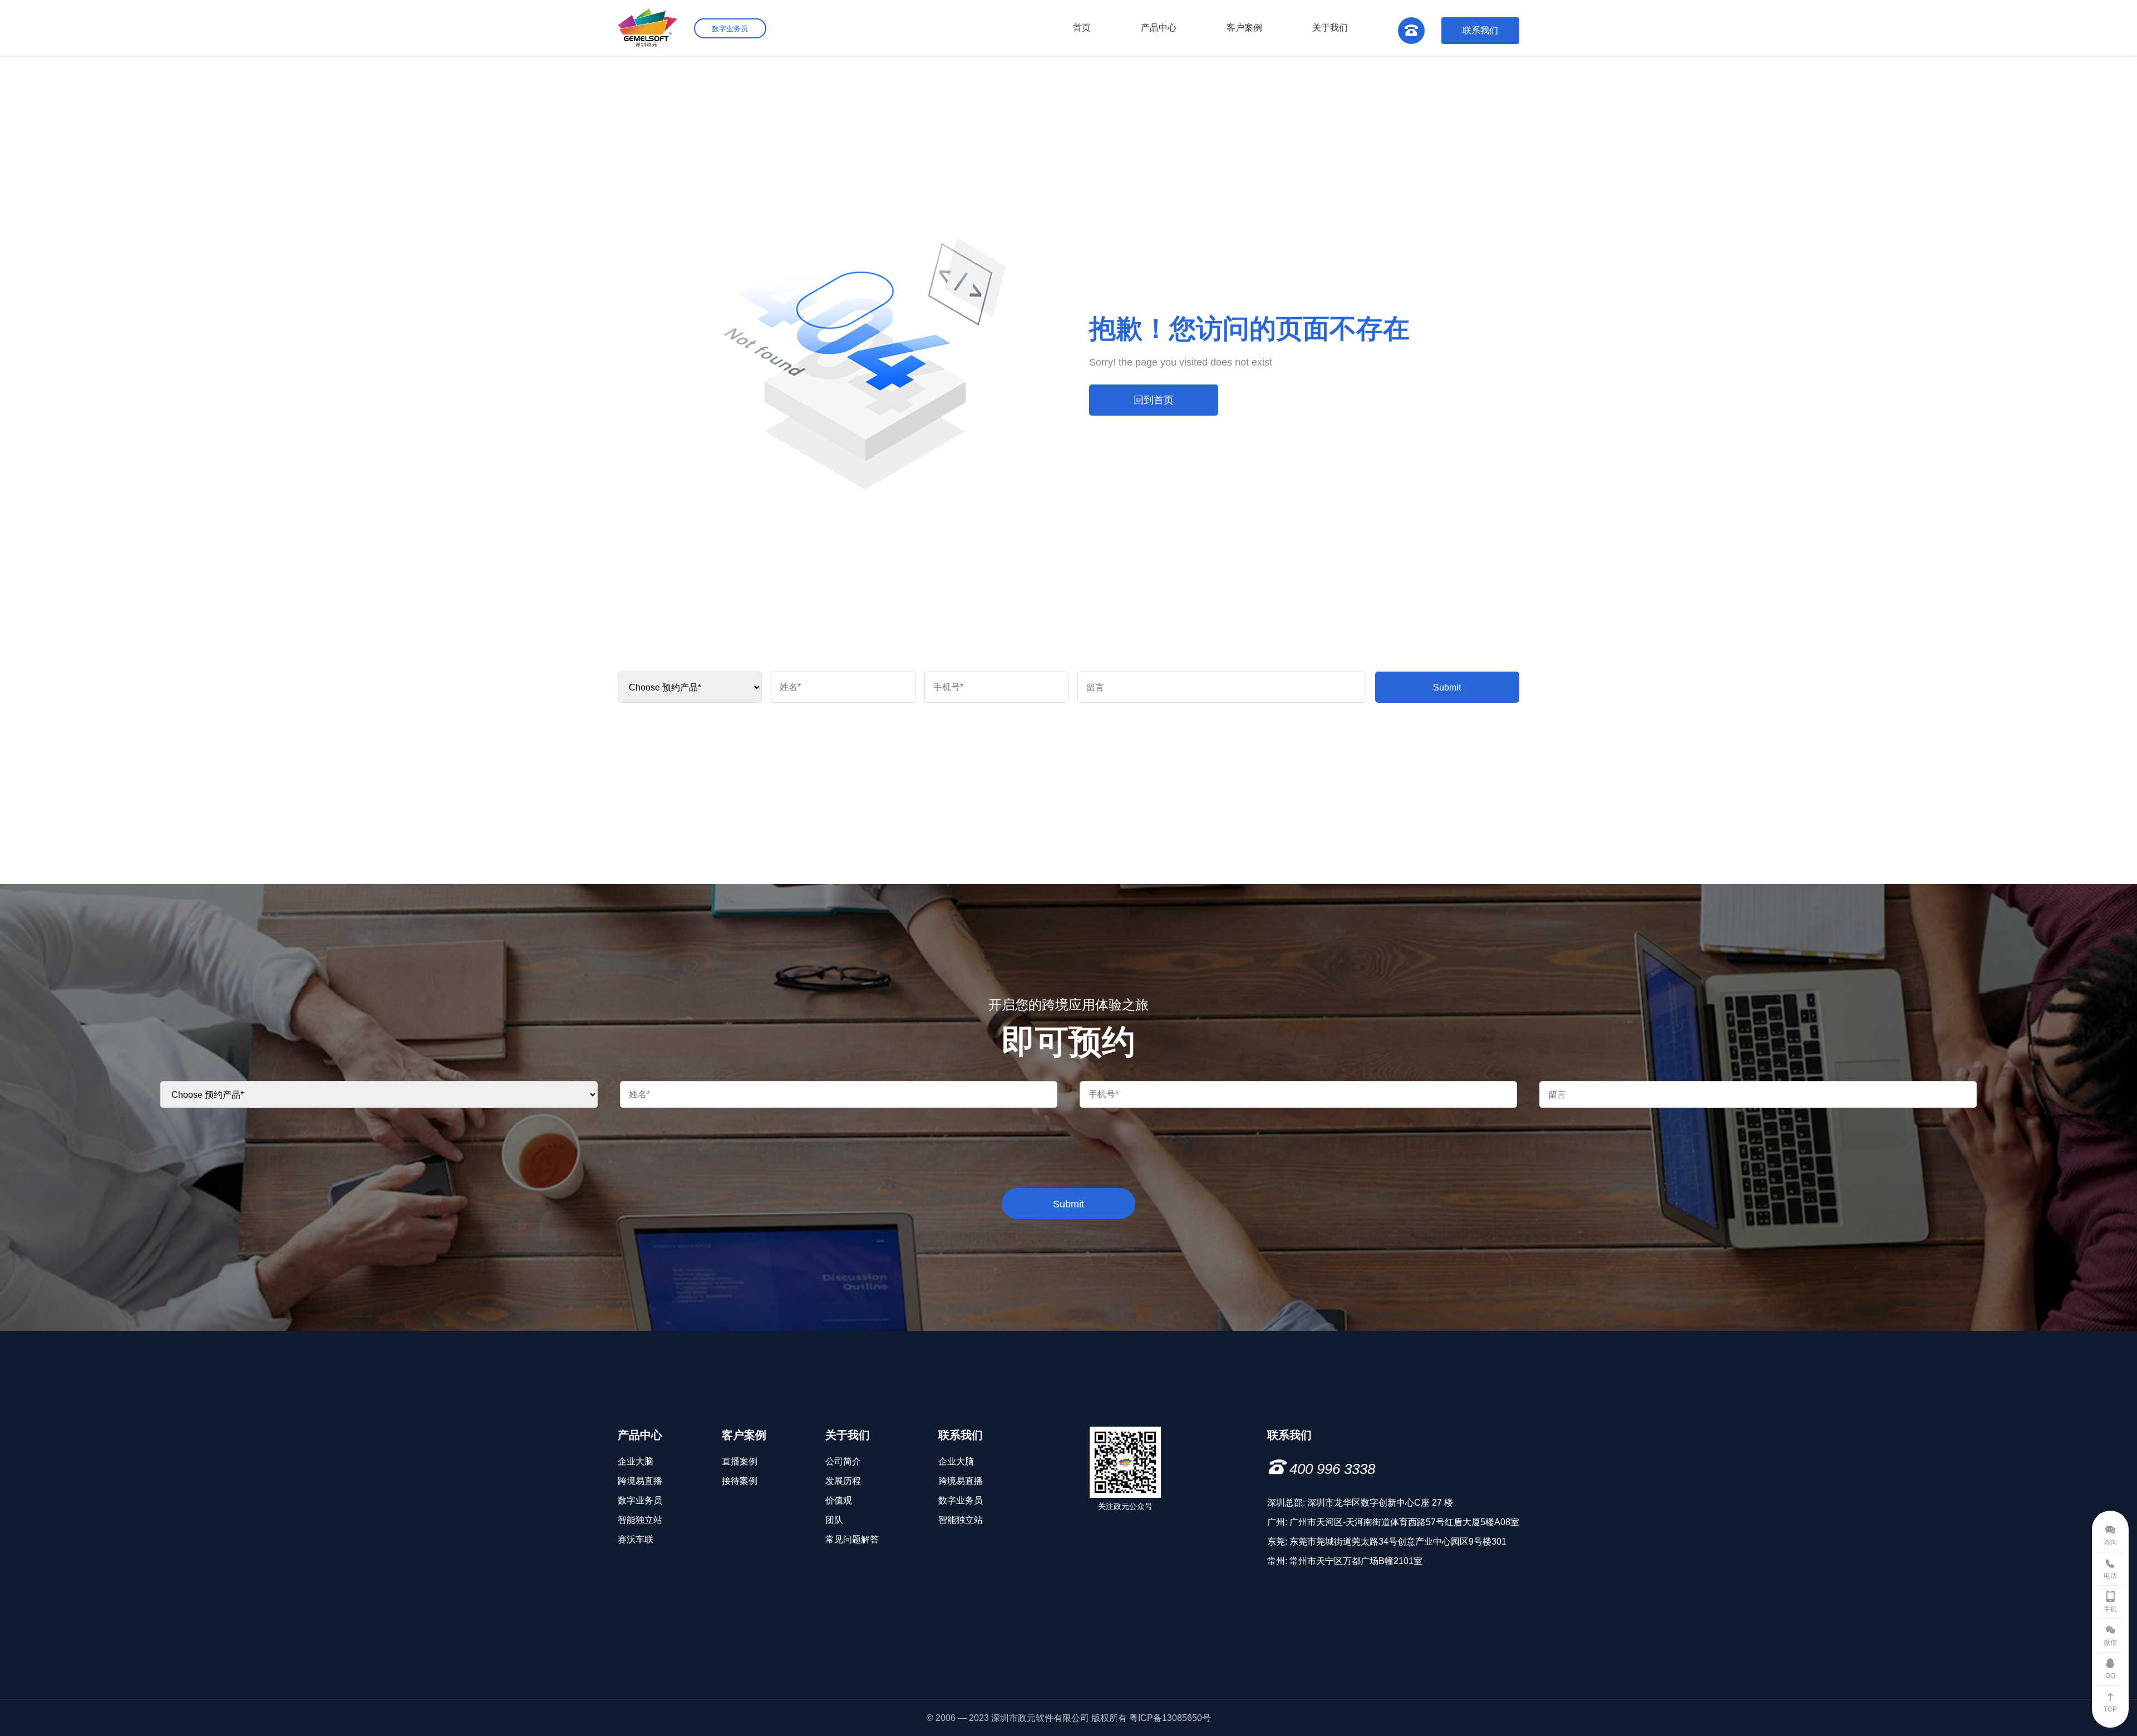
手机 (2110, 1609)
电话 (2110, 1576)
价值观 (839, 1500)
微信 (2110, 1643)
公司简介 (843, 1461)
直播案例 (740, 1461)
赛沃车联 (636, 1539)
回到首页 (1154, 400)
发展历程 (843, 1481)
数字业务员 (640, 1500)
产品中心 (1159, 28)
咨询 (2110, 1542)
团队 (834, 1520)
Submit (1447, 687)
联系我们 (1480, 30)
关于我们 (1330, 28)
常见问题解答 (852, 1539)
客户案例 (1244, 28)
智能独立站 (640, 1520)
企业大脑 (636, 1461)
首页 (1082, 28)
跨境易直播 (640, 1481)
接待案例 (740, 1481)
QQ (2110, 1676)
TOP (2110, 1709)
